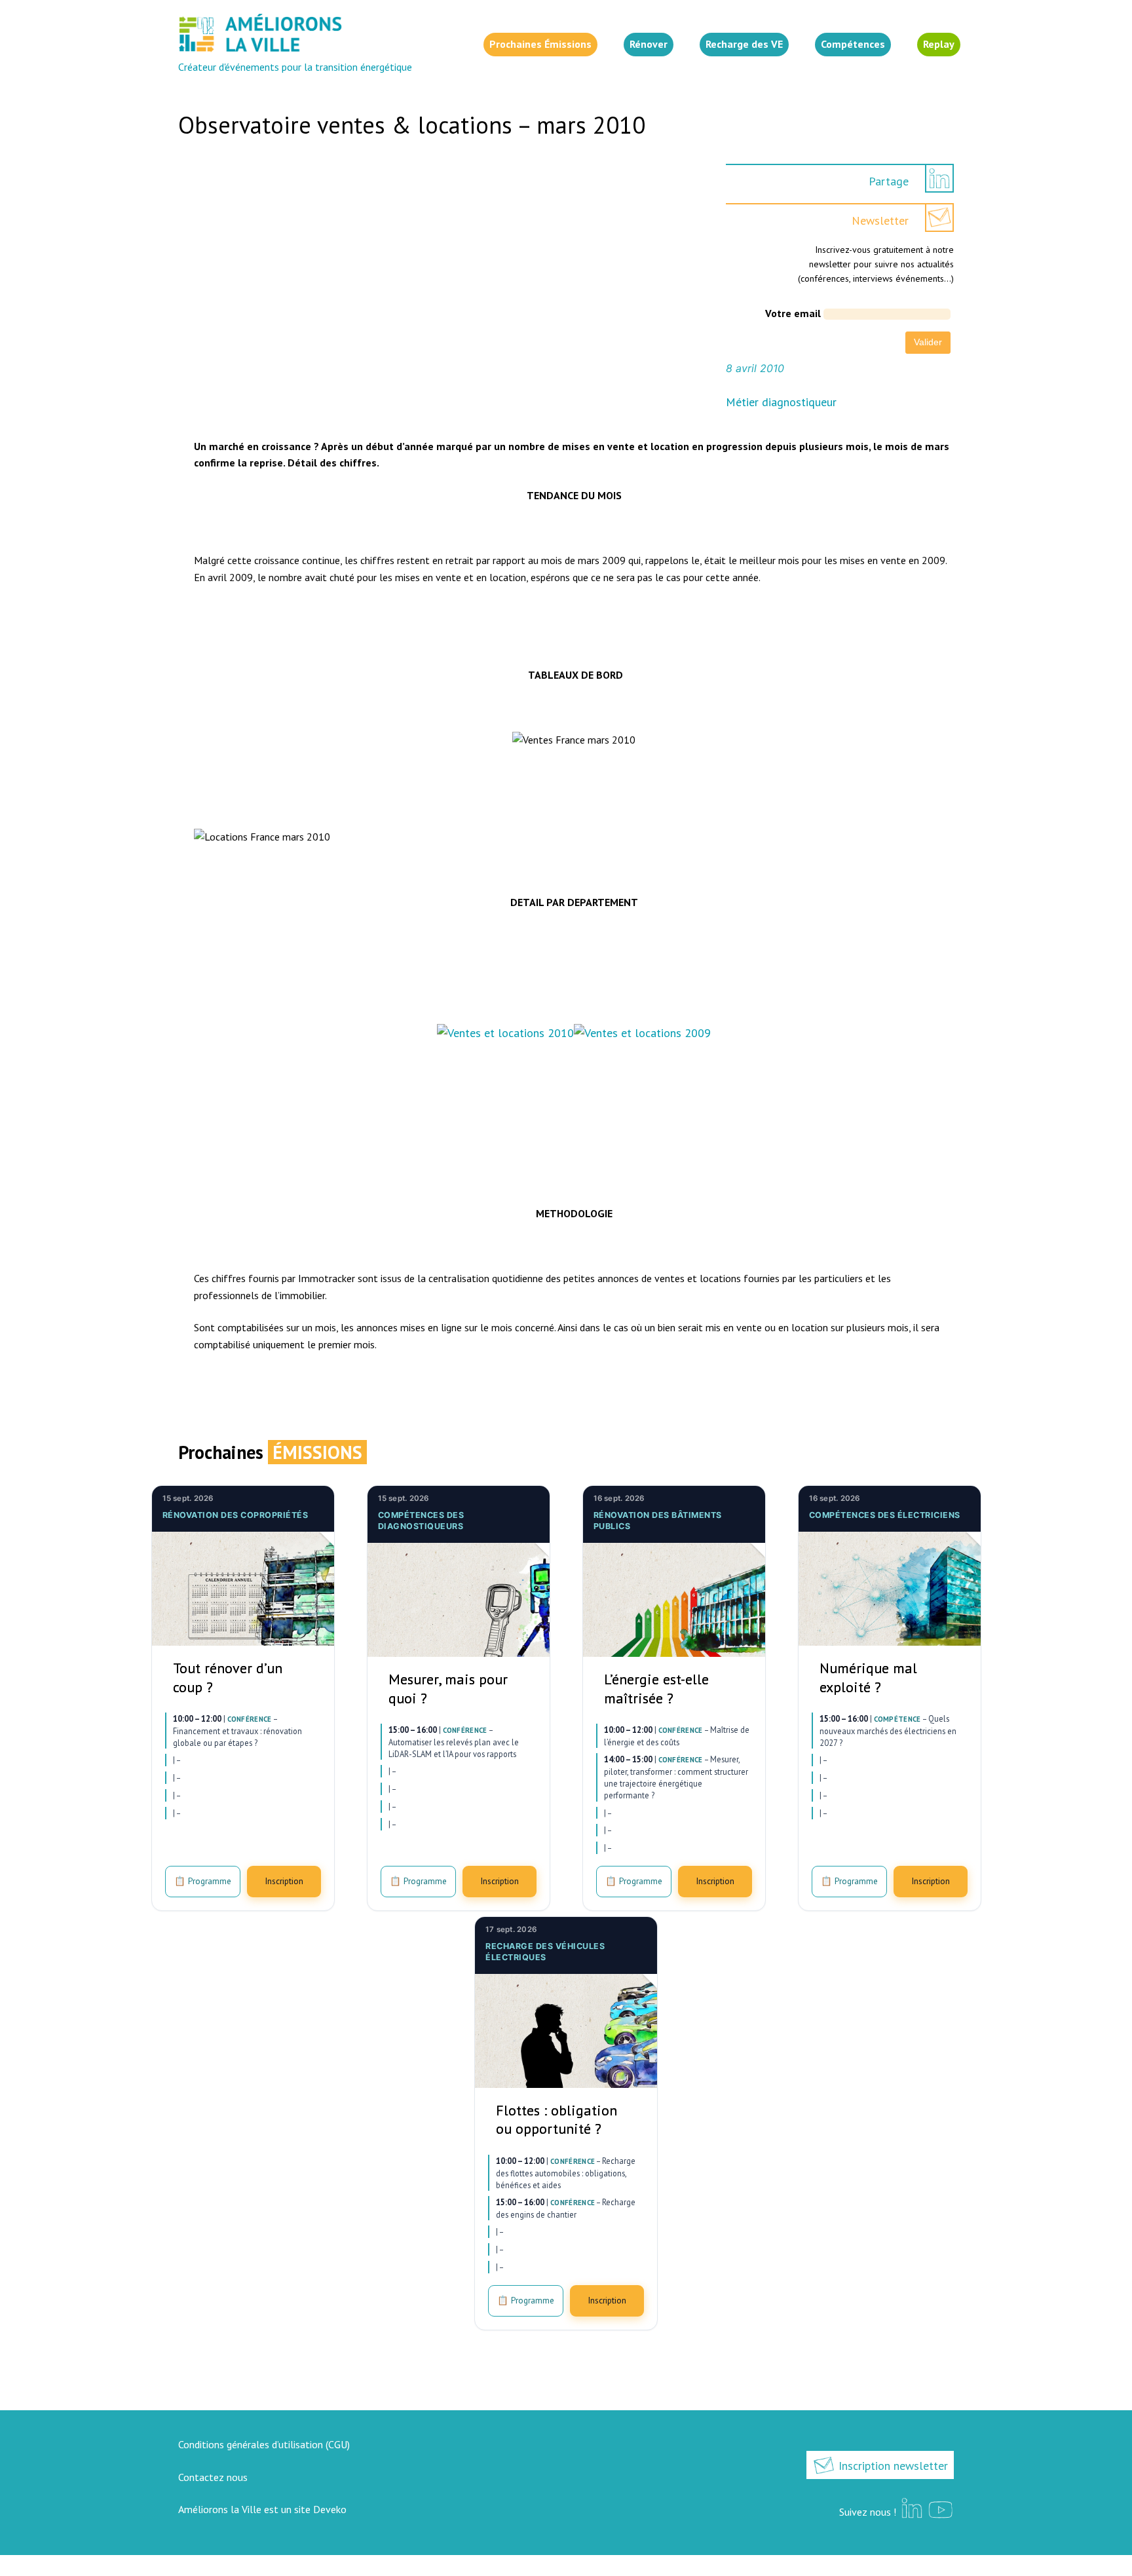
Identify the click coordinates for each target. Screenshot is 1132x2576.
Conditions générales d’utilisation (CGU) (264, 2444)
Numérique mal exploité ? (868, 1677)
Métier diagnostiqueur (781, 402)
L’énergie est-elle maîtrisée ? (656, 1689)
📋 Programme (203, 1881)
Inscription (284, 1881)
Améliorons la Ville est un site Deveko (262, 2509)
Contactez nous (213, 2477)
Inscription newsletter (892, 2466)
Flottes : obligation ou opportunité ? (557, 2120)
